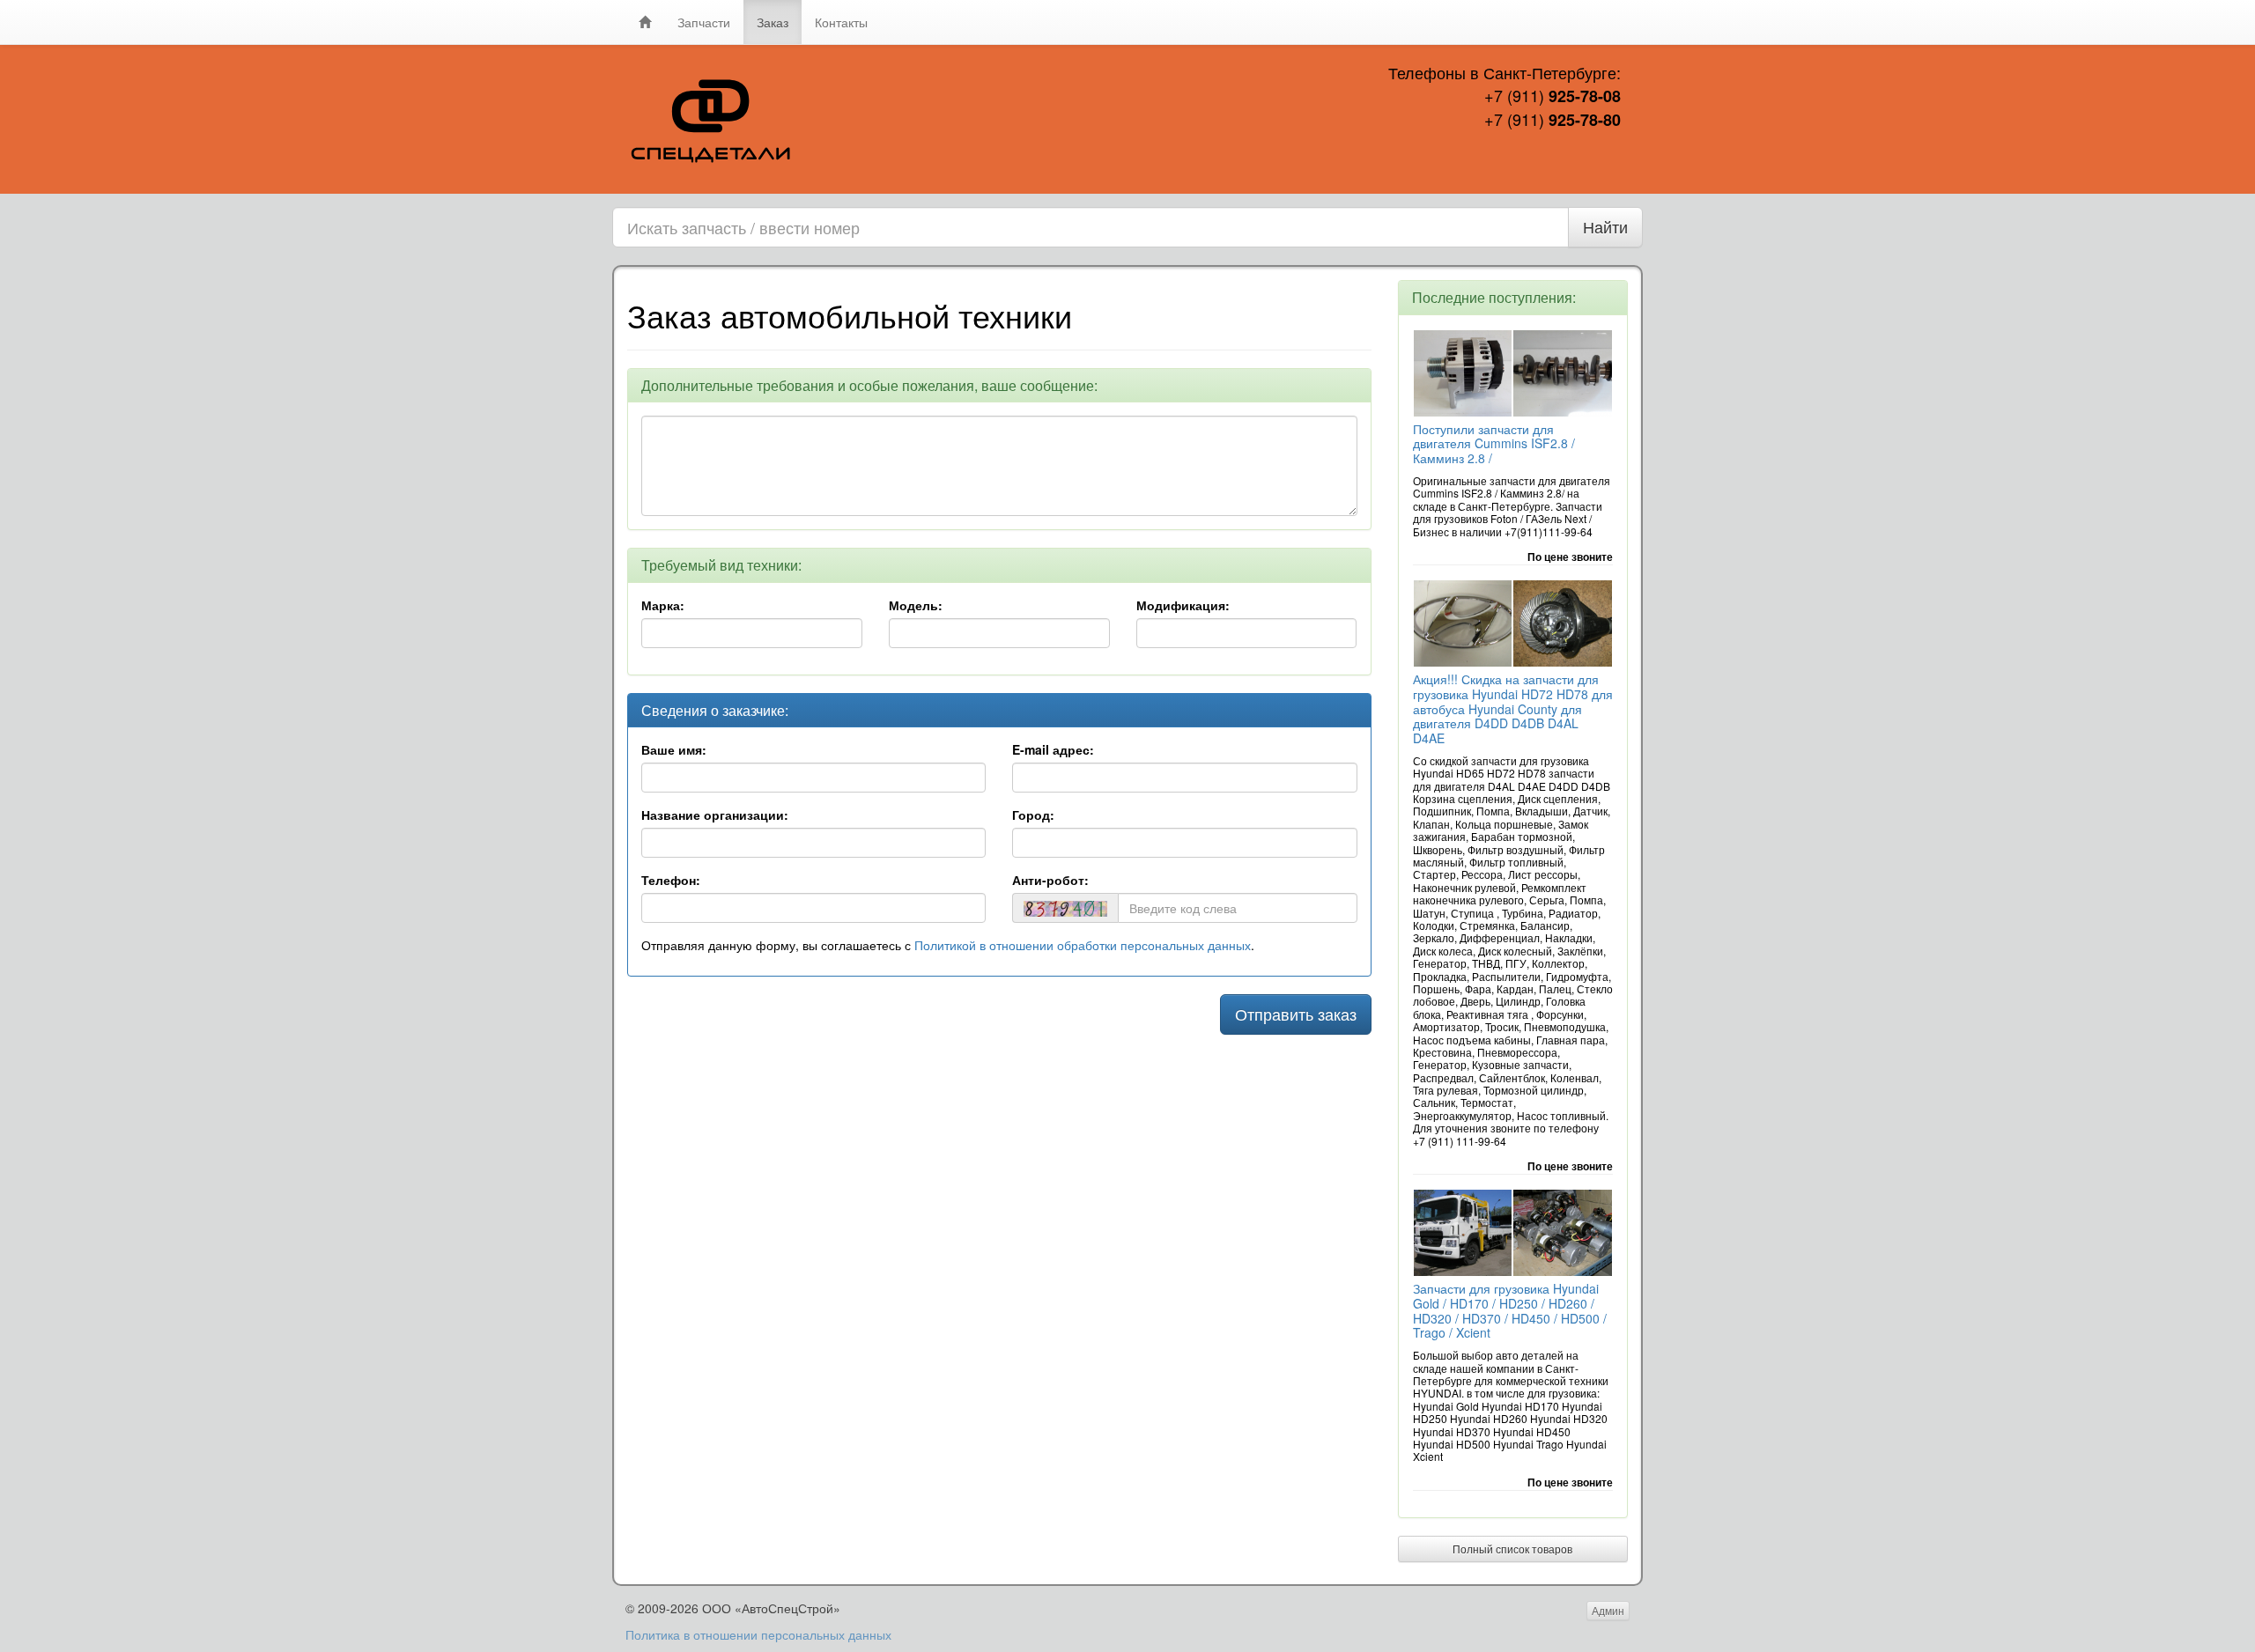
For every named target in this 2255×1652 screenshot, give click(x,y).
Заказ (773, 22)
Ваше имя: (674, 749)
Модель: (916, 605)
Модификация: (1183, 605)
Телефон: (671, 880)
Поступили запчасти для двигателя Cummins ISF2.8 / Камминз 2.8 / (1494, 444)
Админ (1608, 1610)
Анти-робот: (1050, 880)
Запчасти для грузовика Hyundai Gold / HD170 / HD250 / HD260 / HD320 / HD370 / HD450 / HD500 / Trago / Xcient (1510, 1310)
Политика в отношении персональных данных (758, 1634)
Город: (1033, 815)
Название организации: (715, 815)
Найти (1605, 226)
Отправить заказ (1296, 1014)
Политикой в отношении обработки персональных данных (1083, 945)
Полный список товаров (1512, 1549)
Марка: (663, 605)
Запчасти (704, 22)
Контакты (841, 22)
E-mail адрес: (1053, 749)
